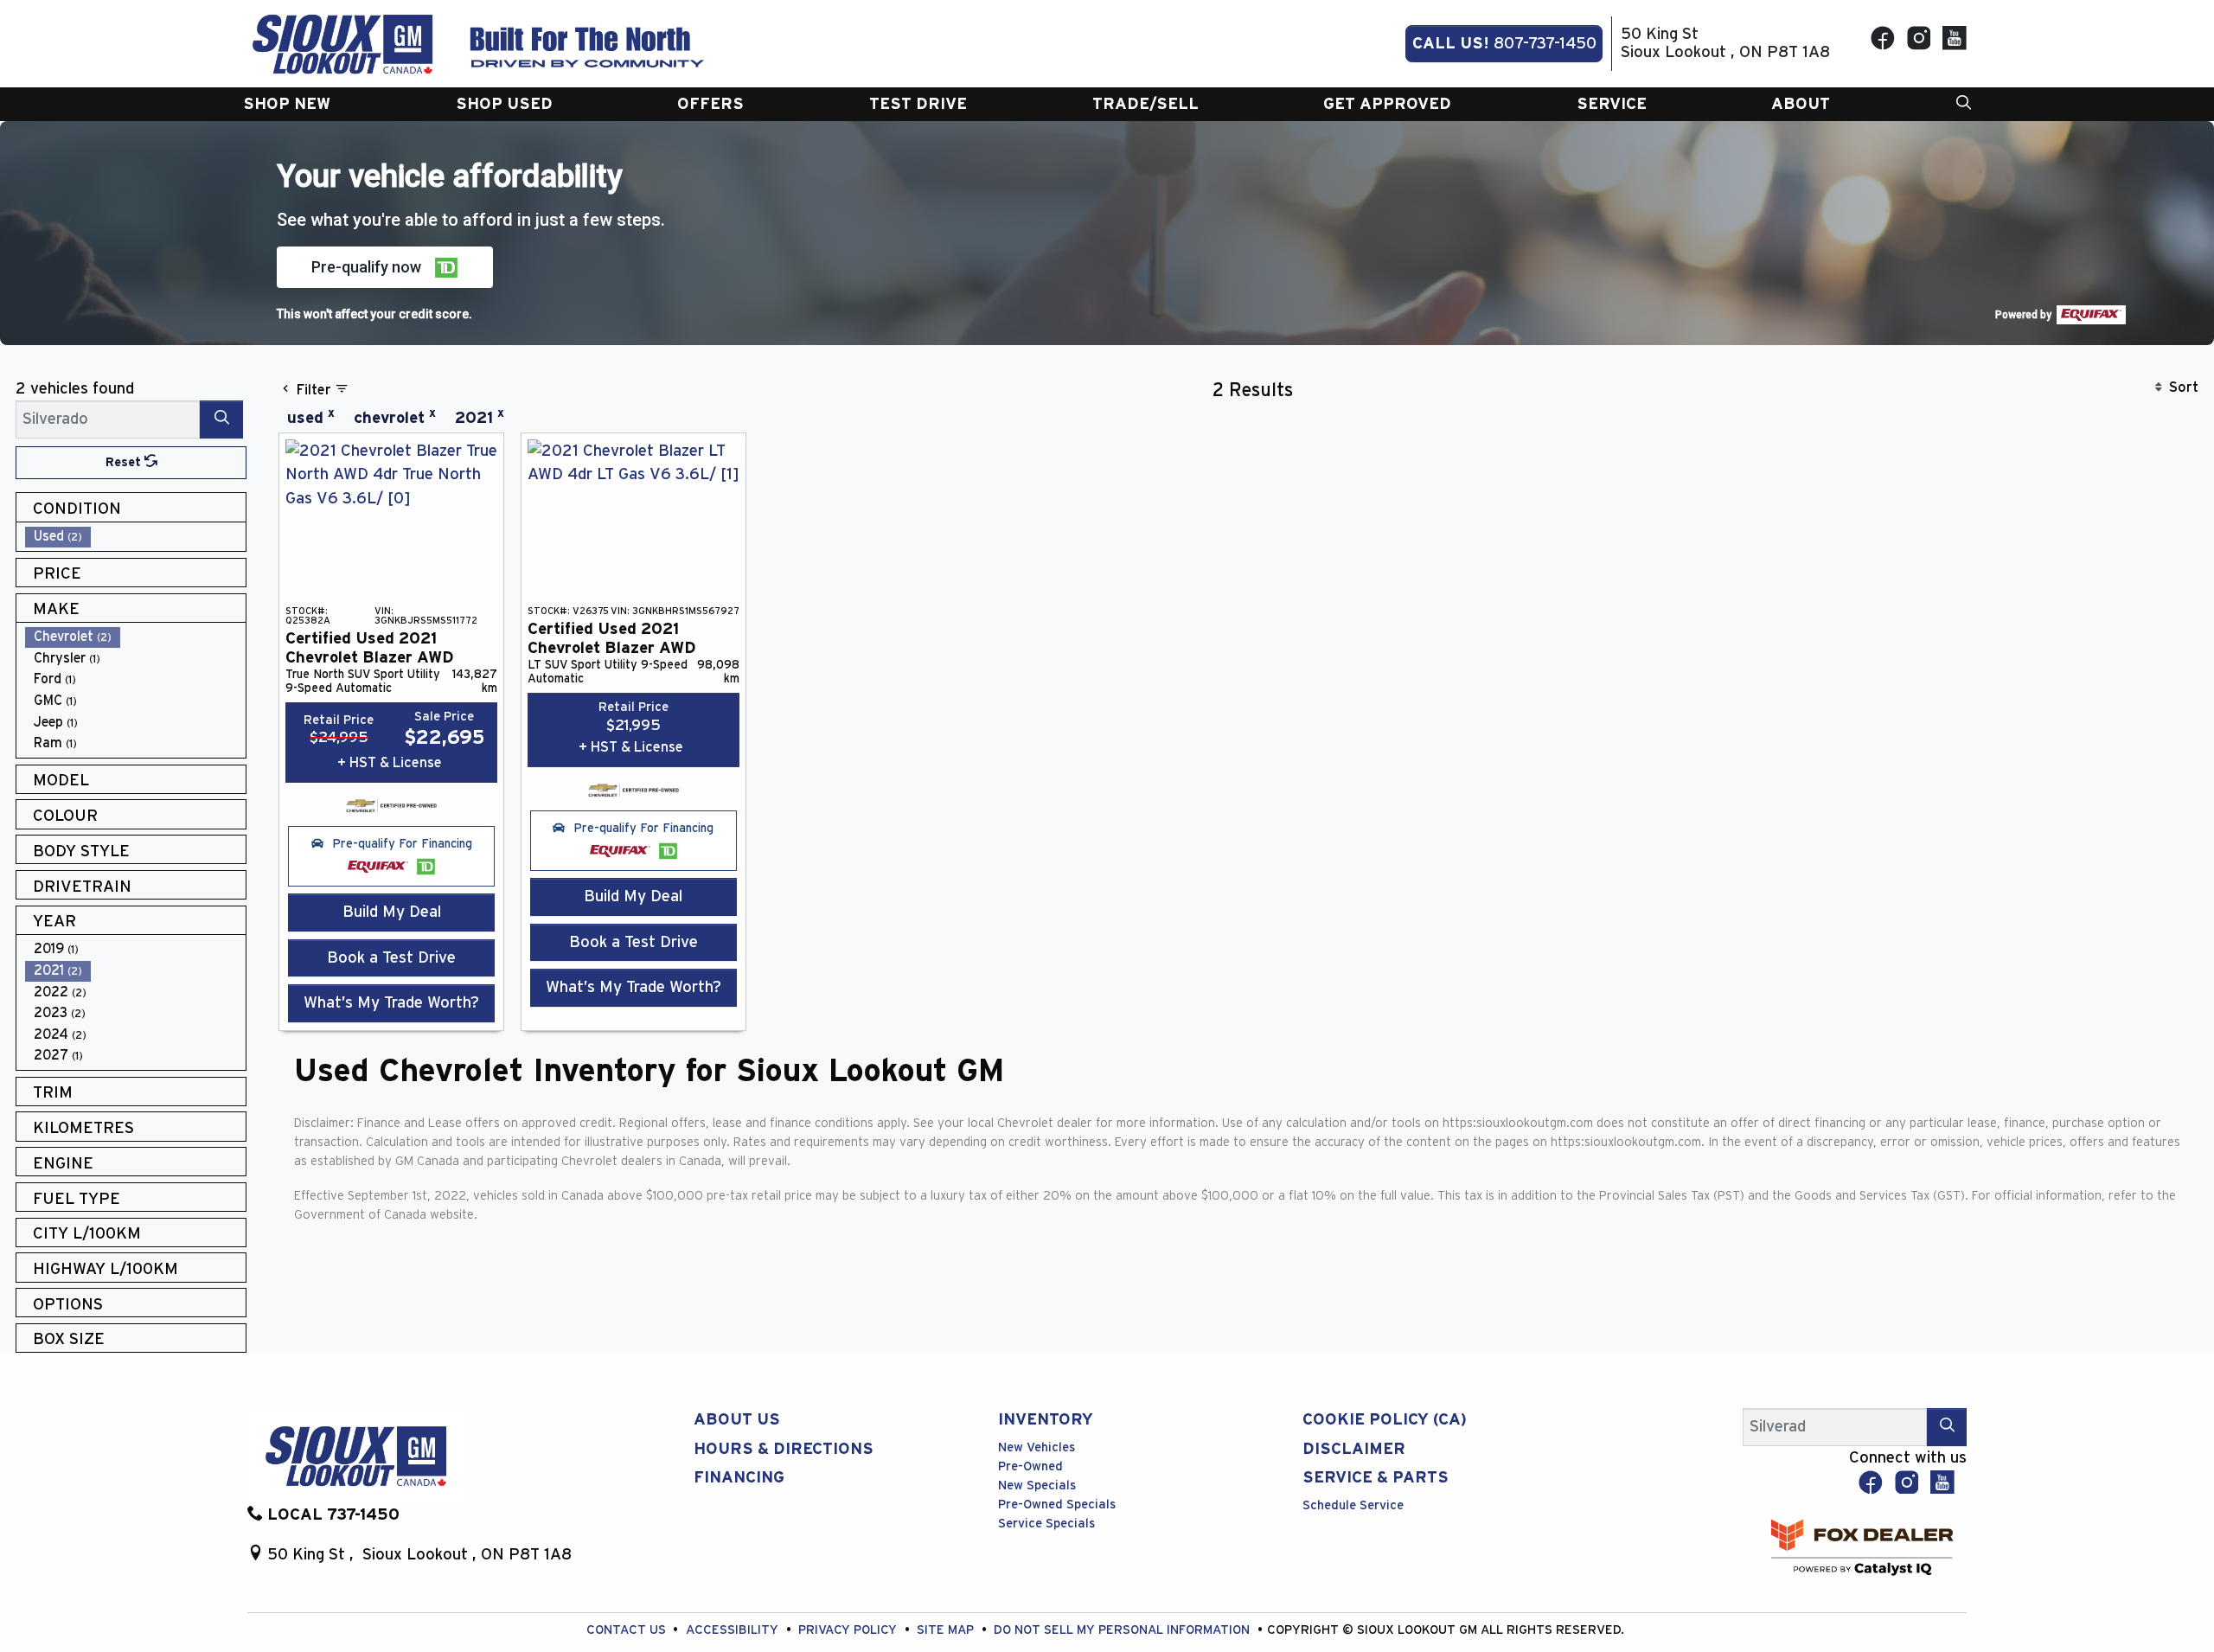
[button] (287, 104)
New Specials (1037, 1486)
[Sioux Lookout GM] (342, 43)
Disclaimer (1354, 1449)
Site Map (947, 1630)
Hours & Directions (784, 1449)
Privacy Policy (849, 1630)
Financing (739, 1478)
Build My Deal (392, 912)
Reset (125, 462)
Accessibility (734, 1630)
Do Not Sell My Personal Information (1123, 1630)
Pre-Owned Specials (1057, 1505)
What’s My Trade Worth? (391, 1003)
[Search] (221, 419)
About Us (737, 1420)
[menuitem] (136, 537)
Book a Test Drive (391, 958)
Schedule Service (1353, 1505)
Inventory (1046, 1420)
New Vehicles (1037, 1447)
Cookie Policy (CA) (1385, 1420)
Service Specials (1046, 1524)
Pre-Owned (1030, 1466)
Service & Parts (1376, 1478)
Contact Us (628, 1630)
